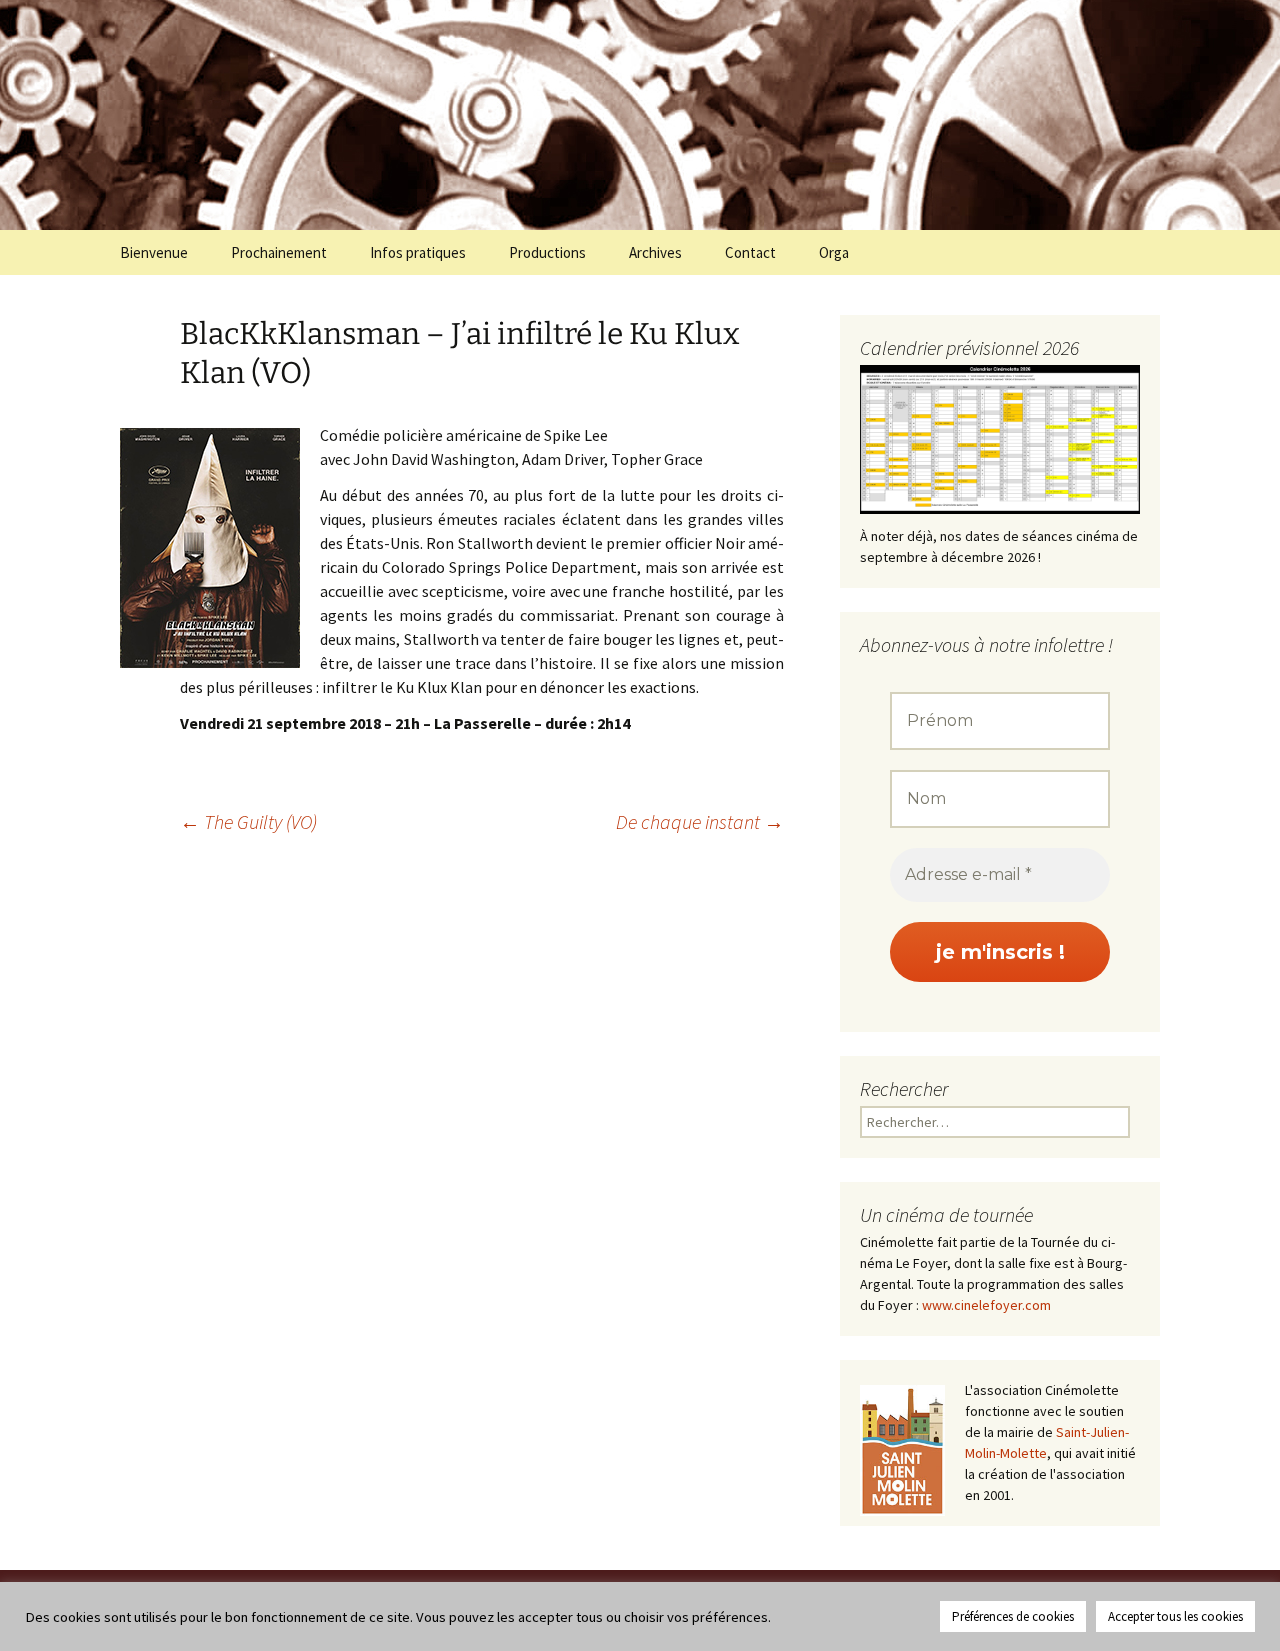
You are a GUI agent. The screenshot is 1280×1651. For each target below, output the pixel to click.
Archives (655, 252)
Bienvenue (154, 252)
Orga (834, 252)
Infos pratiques (418, 252)
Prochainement (279, 252)
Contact (750, 252)
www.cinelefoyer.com (986, 1305)
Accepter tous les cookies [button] (1175, 1616)
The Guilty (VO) (248, 821)
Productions (547, 252)
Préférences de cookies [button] (1013, 1616)
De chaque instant (700, 821)
